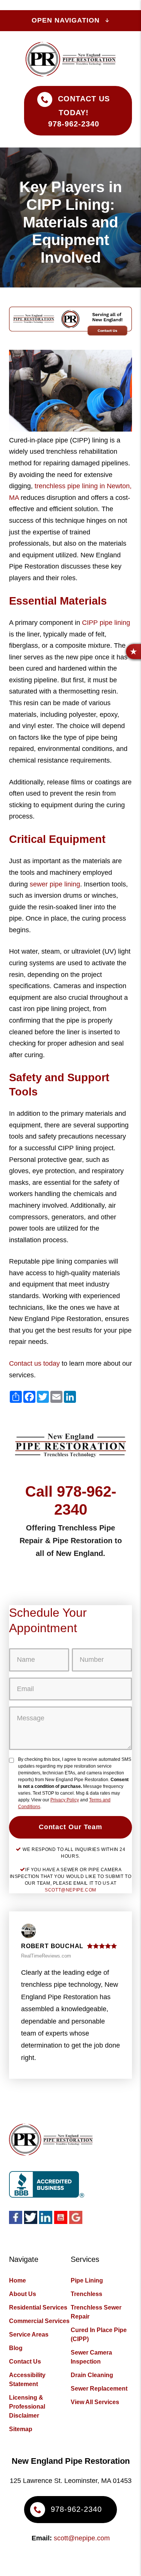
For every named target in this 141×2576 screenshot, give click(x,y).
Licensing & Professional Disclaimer (27, 2407)
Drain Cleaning (92, 2375)
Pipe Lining (87, 2280)
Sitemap (21, 2429)
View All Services (95, 2402)
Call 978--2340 (71, 1500)
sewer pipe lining (55, 884)
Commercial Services (39, 2321)
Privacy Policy (65, 1800)
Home (17, 2280)
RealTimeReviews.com (46, 1956)
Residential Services (38, 2307)
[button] (133, 652)
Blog (16, 2348)
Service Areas (29, 2334)
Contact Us (25, 2362)
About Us (23, 2294)
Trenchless (86, 2294)
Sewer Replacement (99, 2389)
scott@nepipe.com (70, 1890)
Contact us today (34, 1363)
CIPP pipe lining (106, 623)
